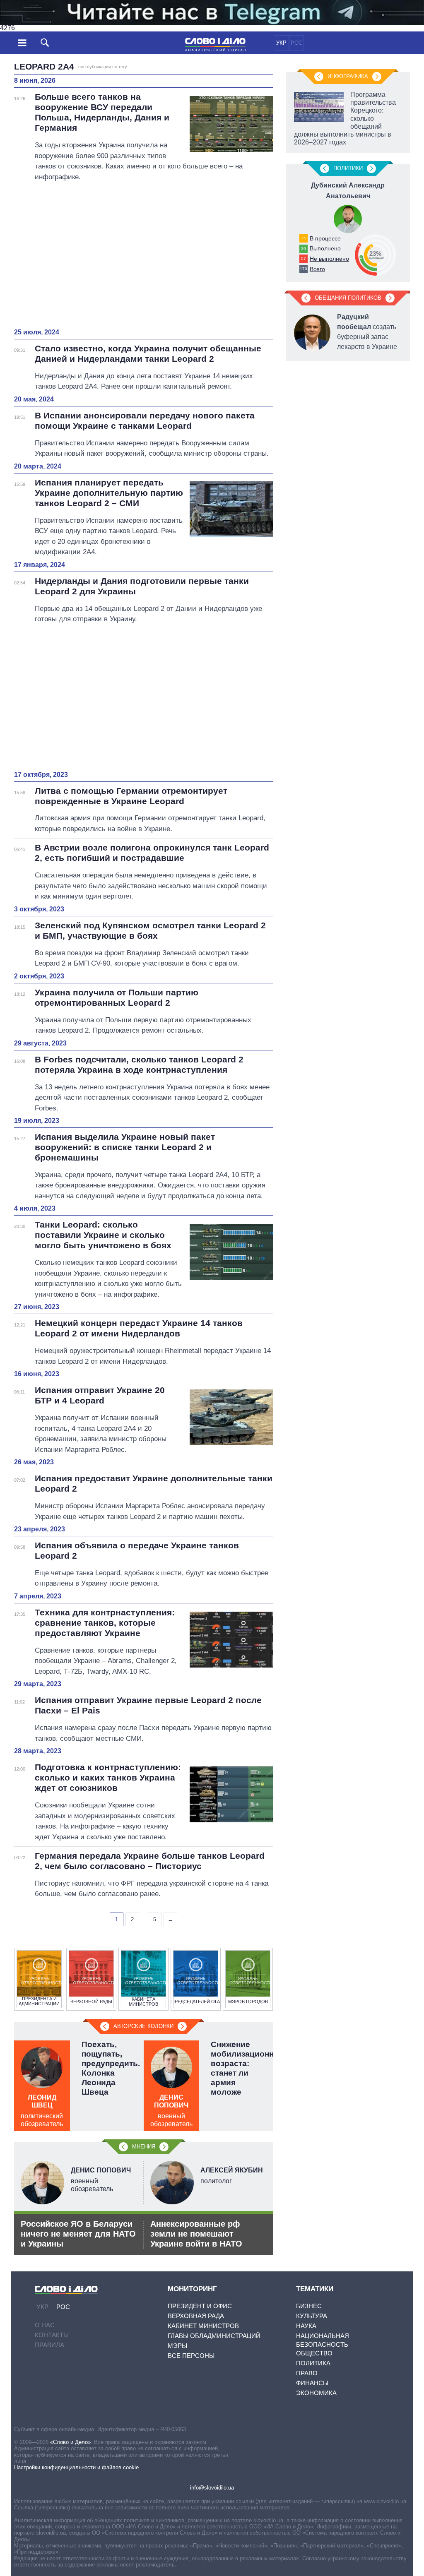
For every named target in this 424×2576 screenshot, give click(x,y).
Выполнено (325, 248)
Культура (312, 2316)
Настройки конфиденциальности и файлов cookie (76, 2467)
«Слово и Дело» (70, 2442)
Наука (306, 2326)
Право (307, 2373)
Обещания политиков (348, 298)
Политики (348, 168)
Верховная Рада (196, 2316)
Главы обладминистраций (214, 2336)
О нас (45, 2325)
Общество (314, 2353)
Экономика (316, 2393)
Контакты (52, 2335)
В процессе (325, 238)
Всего (317, 269)
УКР (281, 43)
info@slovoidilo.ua (212, 2488)
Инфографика (348, 76)
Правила (49, 2345)
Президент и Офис (200, 2306)
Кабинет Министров (203, 2326)
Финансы (312, 2383)
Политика (313, 2363)
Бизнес (309, 2306)
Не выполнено (329, 259)
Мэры (177, 2346)
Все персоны (191, 2356)
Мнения (144, 2147)
